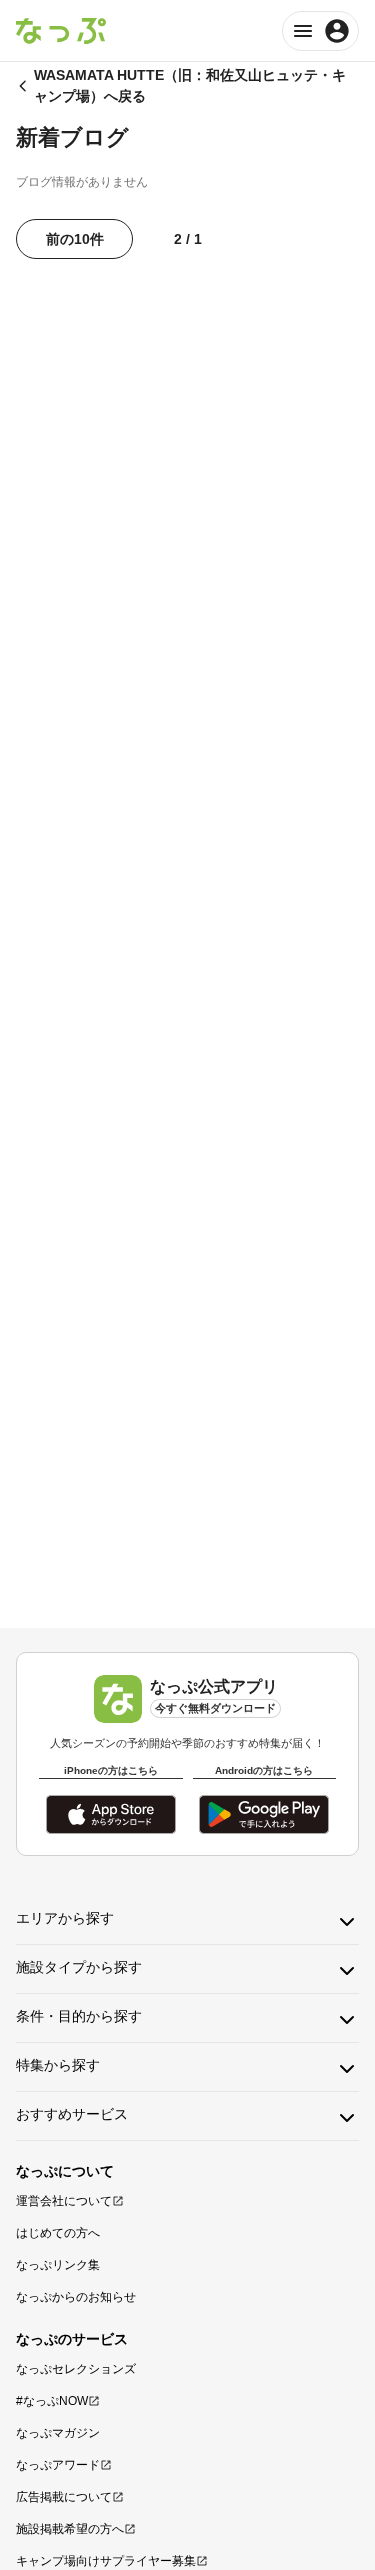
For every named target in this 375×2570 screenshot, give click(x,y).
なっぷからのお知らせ (76, 2297)
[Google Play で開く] (264, 1814)
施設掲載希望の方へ (70, 2529)
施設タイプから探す (79, 1967)
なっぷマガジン (58, 2433)
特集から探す (58, 2065)
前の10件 (75, 239)
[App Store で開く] (111, 1814)
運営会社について (64, 2201)
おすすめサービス (72, 2114)
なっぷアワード (58, 2465)
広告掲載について (64, 2497)
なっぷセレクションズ (76, 2369)
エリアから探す (65, 1918)
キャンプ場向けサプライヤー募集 (106, 2561)
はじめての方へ (58, 2233)
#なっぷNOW (52, 2401)
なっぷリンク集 (58, 2265)
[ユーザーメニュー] (320, 31)
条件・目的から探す (79, 2016)
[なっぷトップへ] (61, 31)
